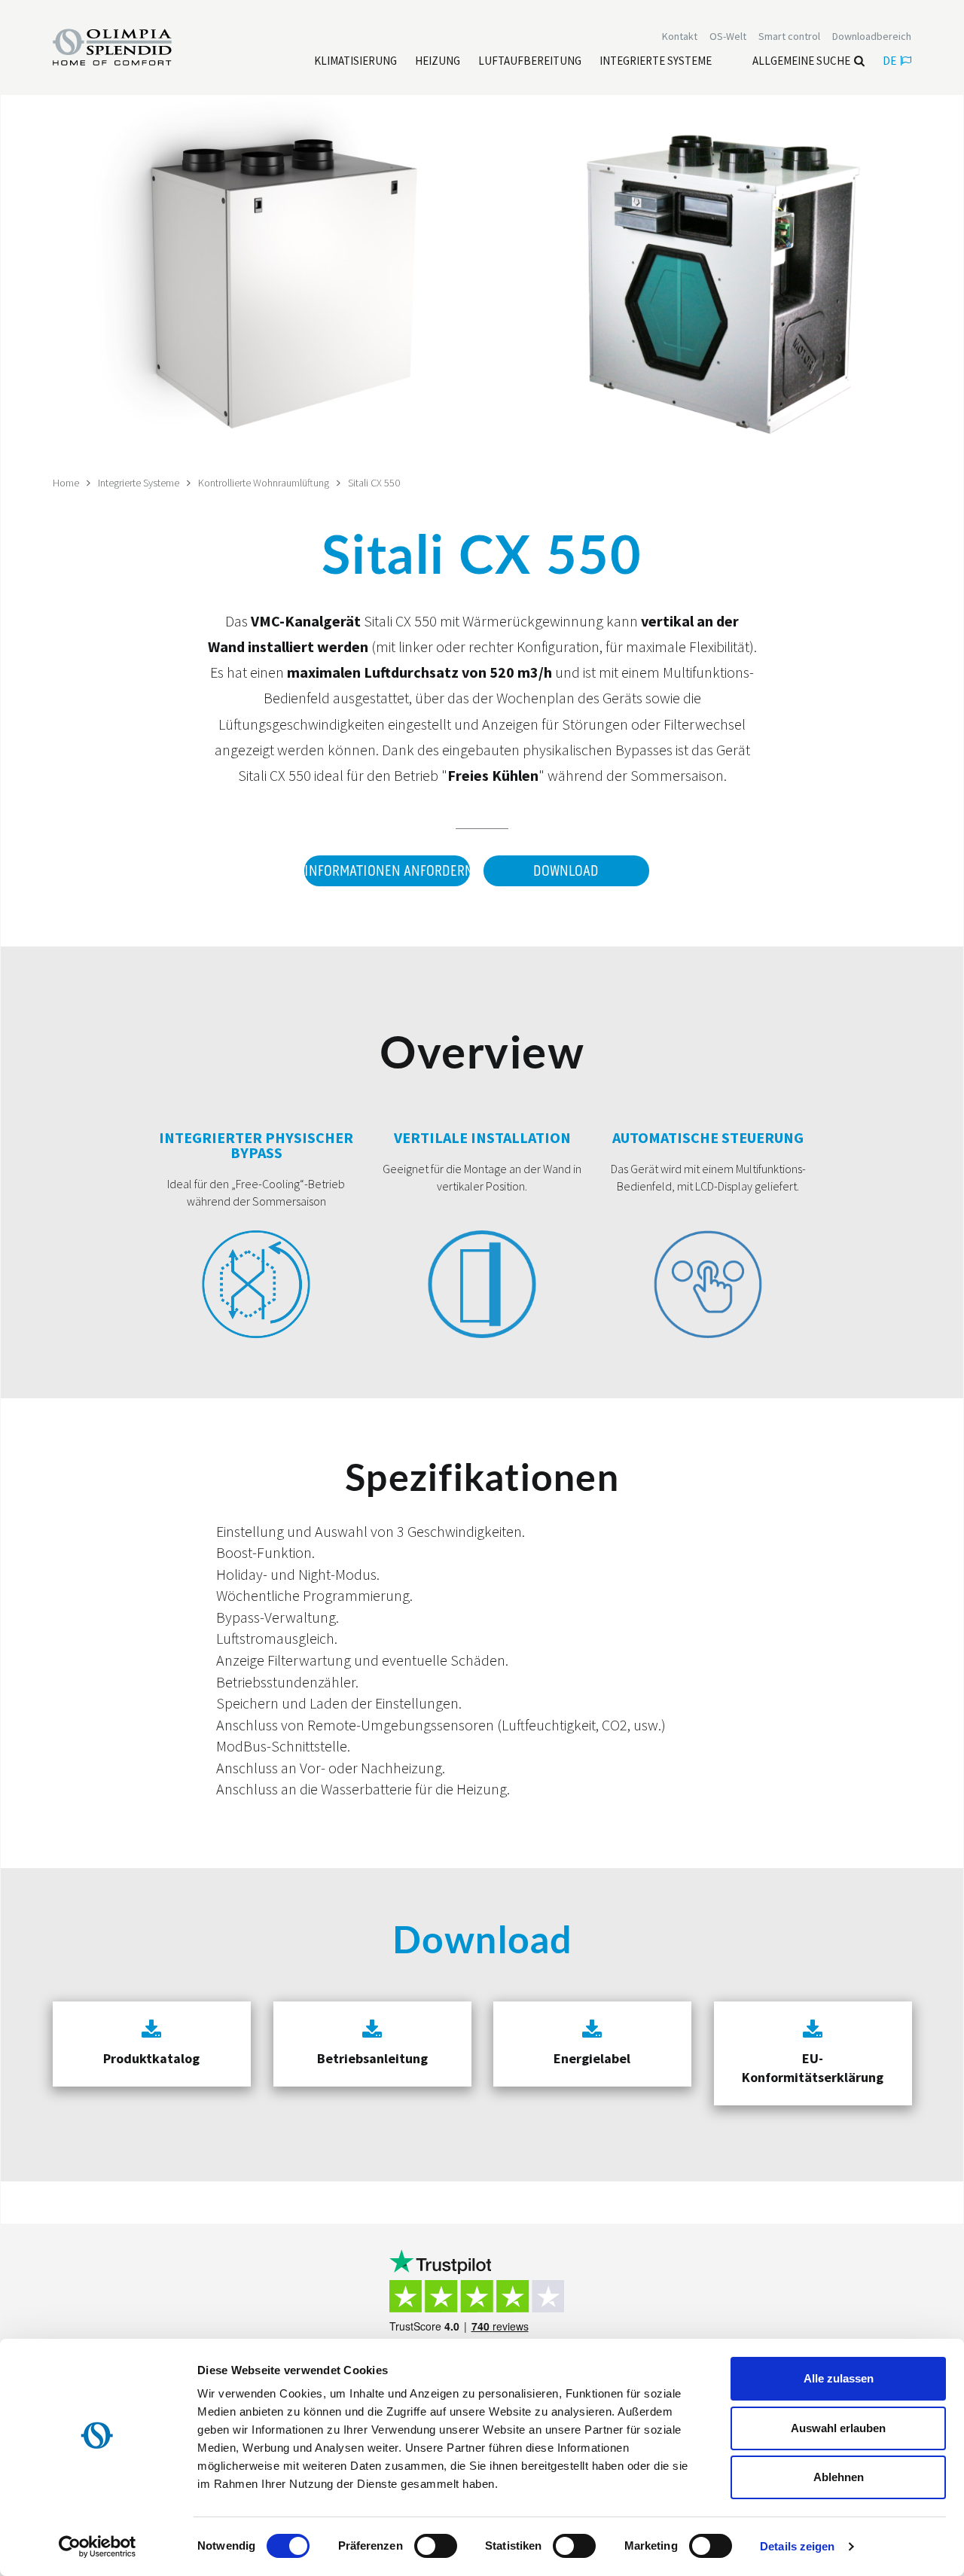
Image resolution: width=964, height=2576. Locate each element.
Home (66, 483)
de (889, 61)
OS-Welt (728, 36)
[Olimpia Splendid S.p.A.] (128, 46)
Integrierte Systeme (139, 483)
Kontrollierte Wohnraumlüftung (264, 483)
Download (566, 871)
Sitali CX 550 (374, 483)
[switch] (436, 2546)
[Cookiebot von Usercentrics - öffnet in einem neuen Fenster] (98, 2547)
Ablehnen (839, 2477)
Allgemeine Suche (801, 61)
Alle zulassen (839, 2378)
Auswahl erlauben (838, 2428)
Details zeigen (797, 2546)
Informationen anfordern (387, 871)
